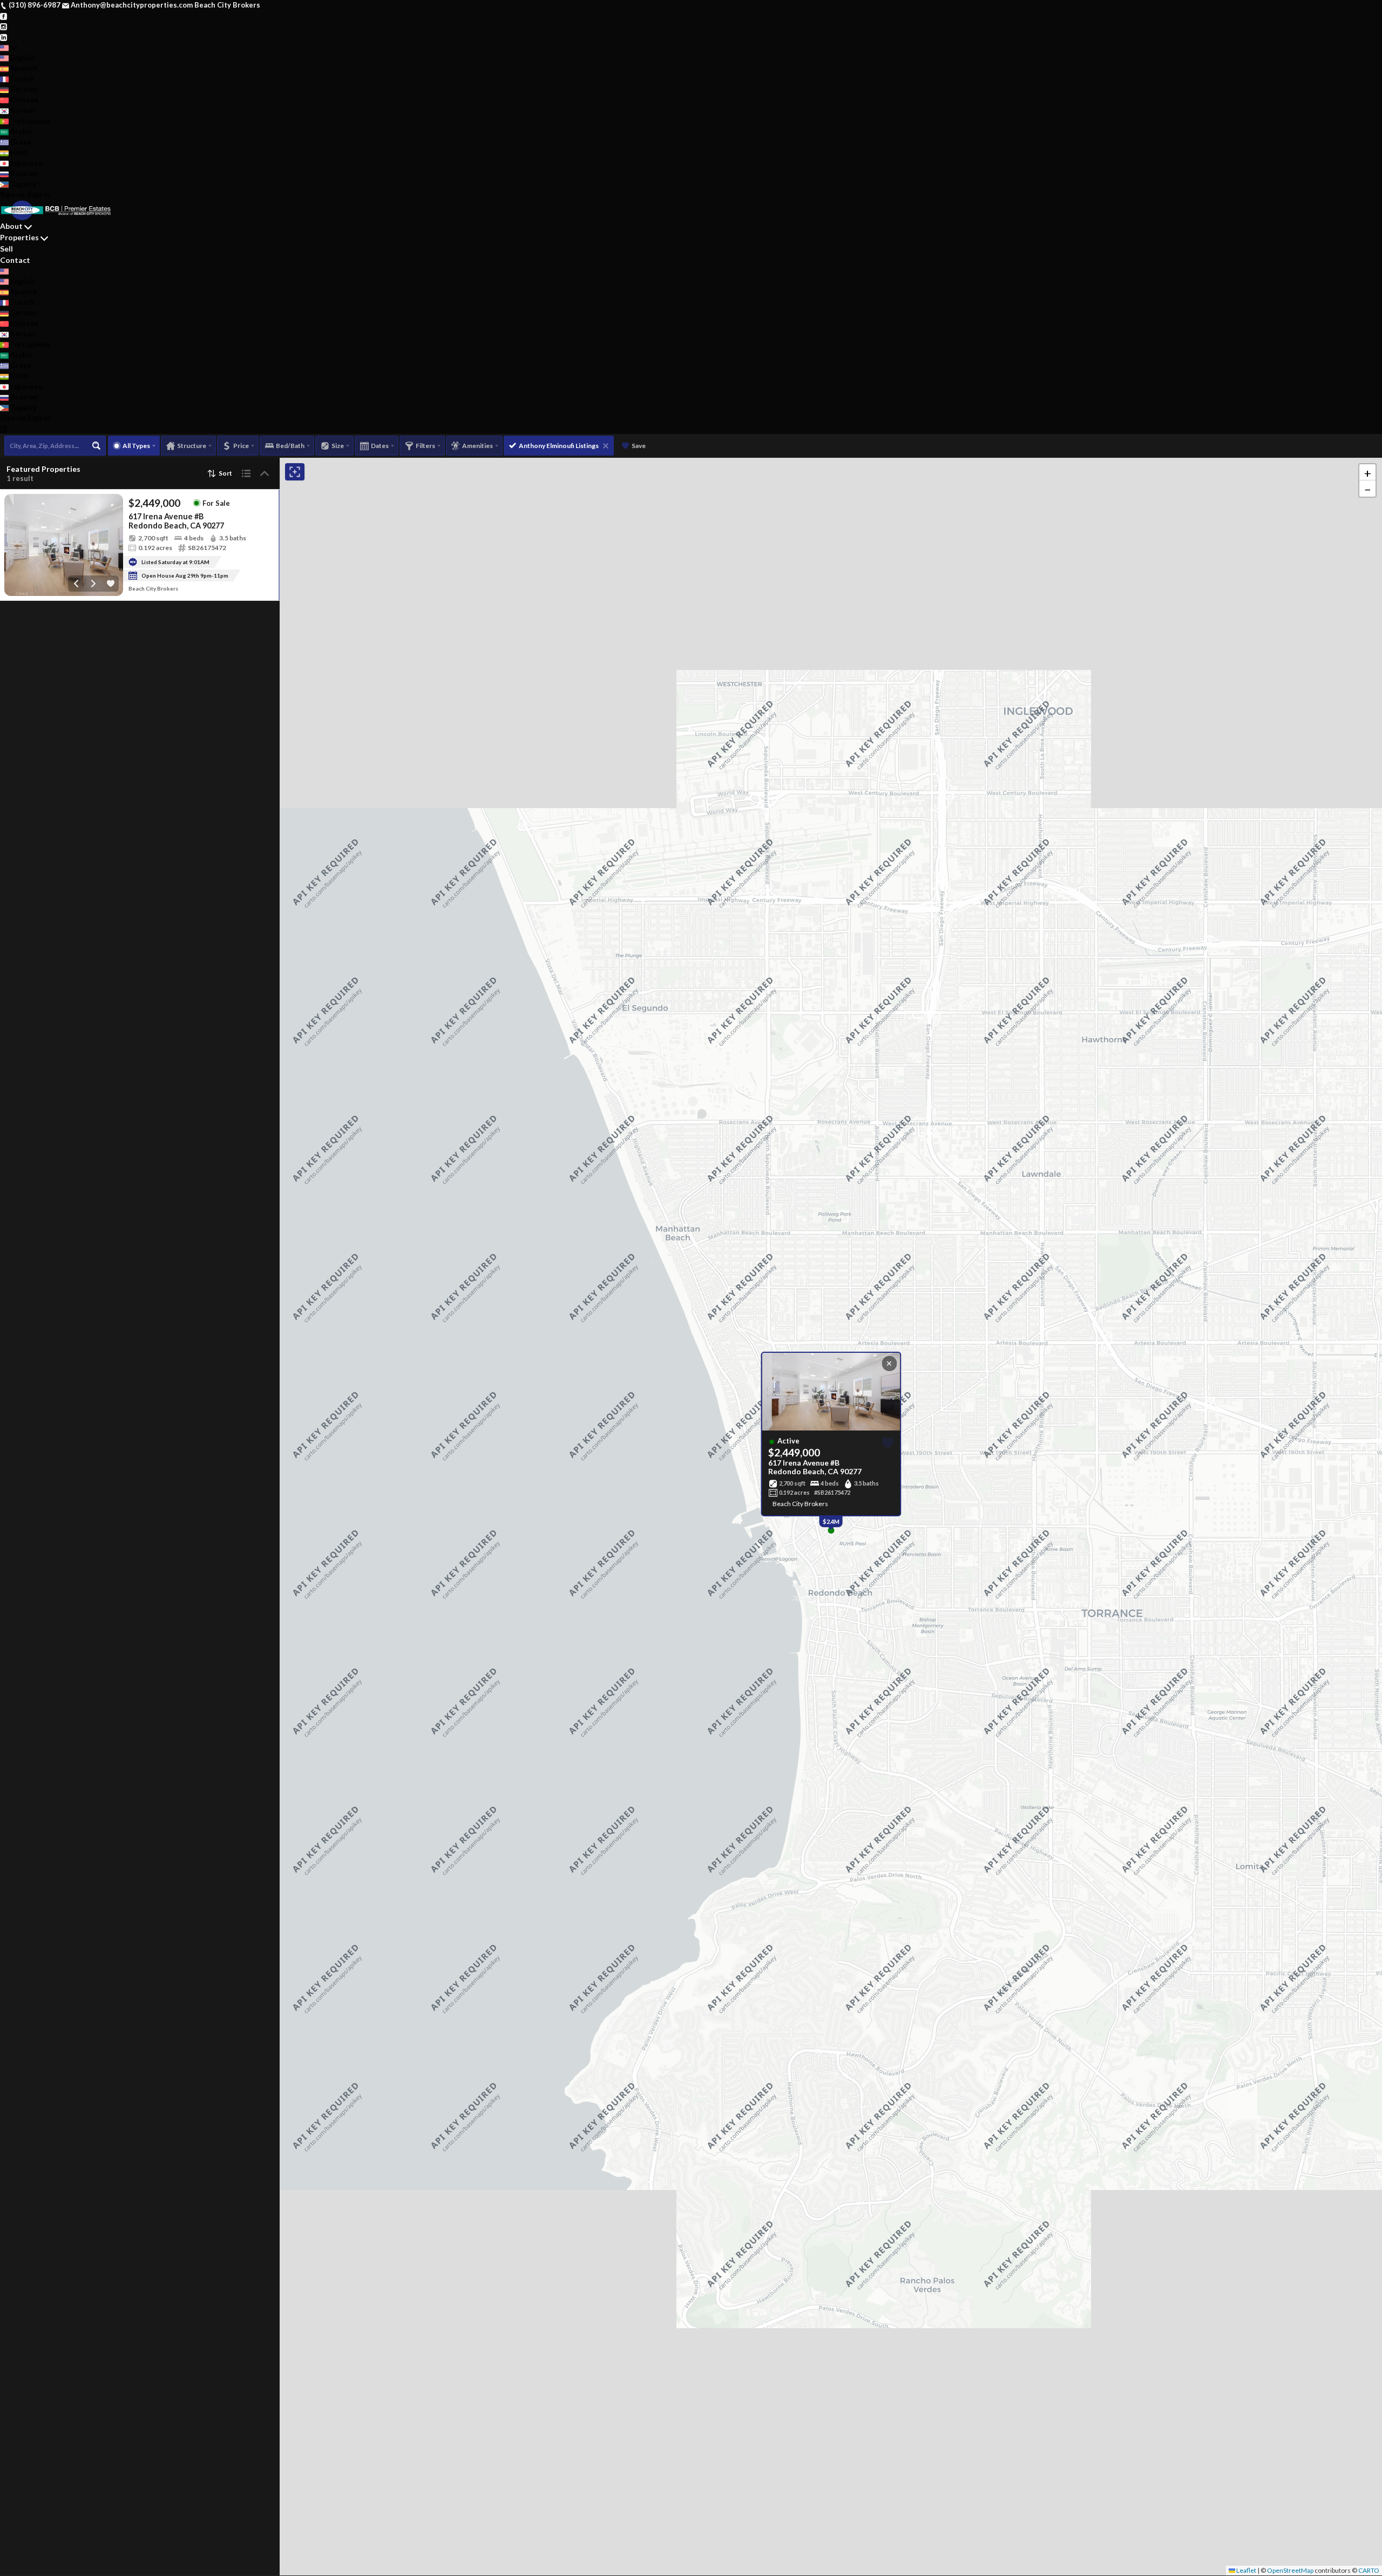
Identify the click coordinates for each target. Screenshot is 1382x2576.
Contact (15, 260)
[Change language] (9, 48)
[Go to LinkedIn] (4, 37)
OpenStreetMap (1290, 2570)
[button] (1367, 472)
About (11, 226)
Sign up (13, 194)
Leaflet (1246, 2570)
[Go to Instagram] (4, 26)
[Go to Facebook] (4, 16)
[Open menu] (4, 429)
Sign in (39, 194)
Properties (19, 237)
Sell (6, 249)
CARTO (1369, 2570)
